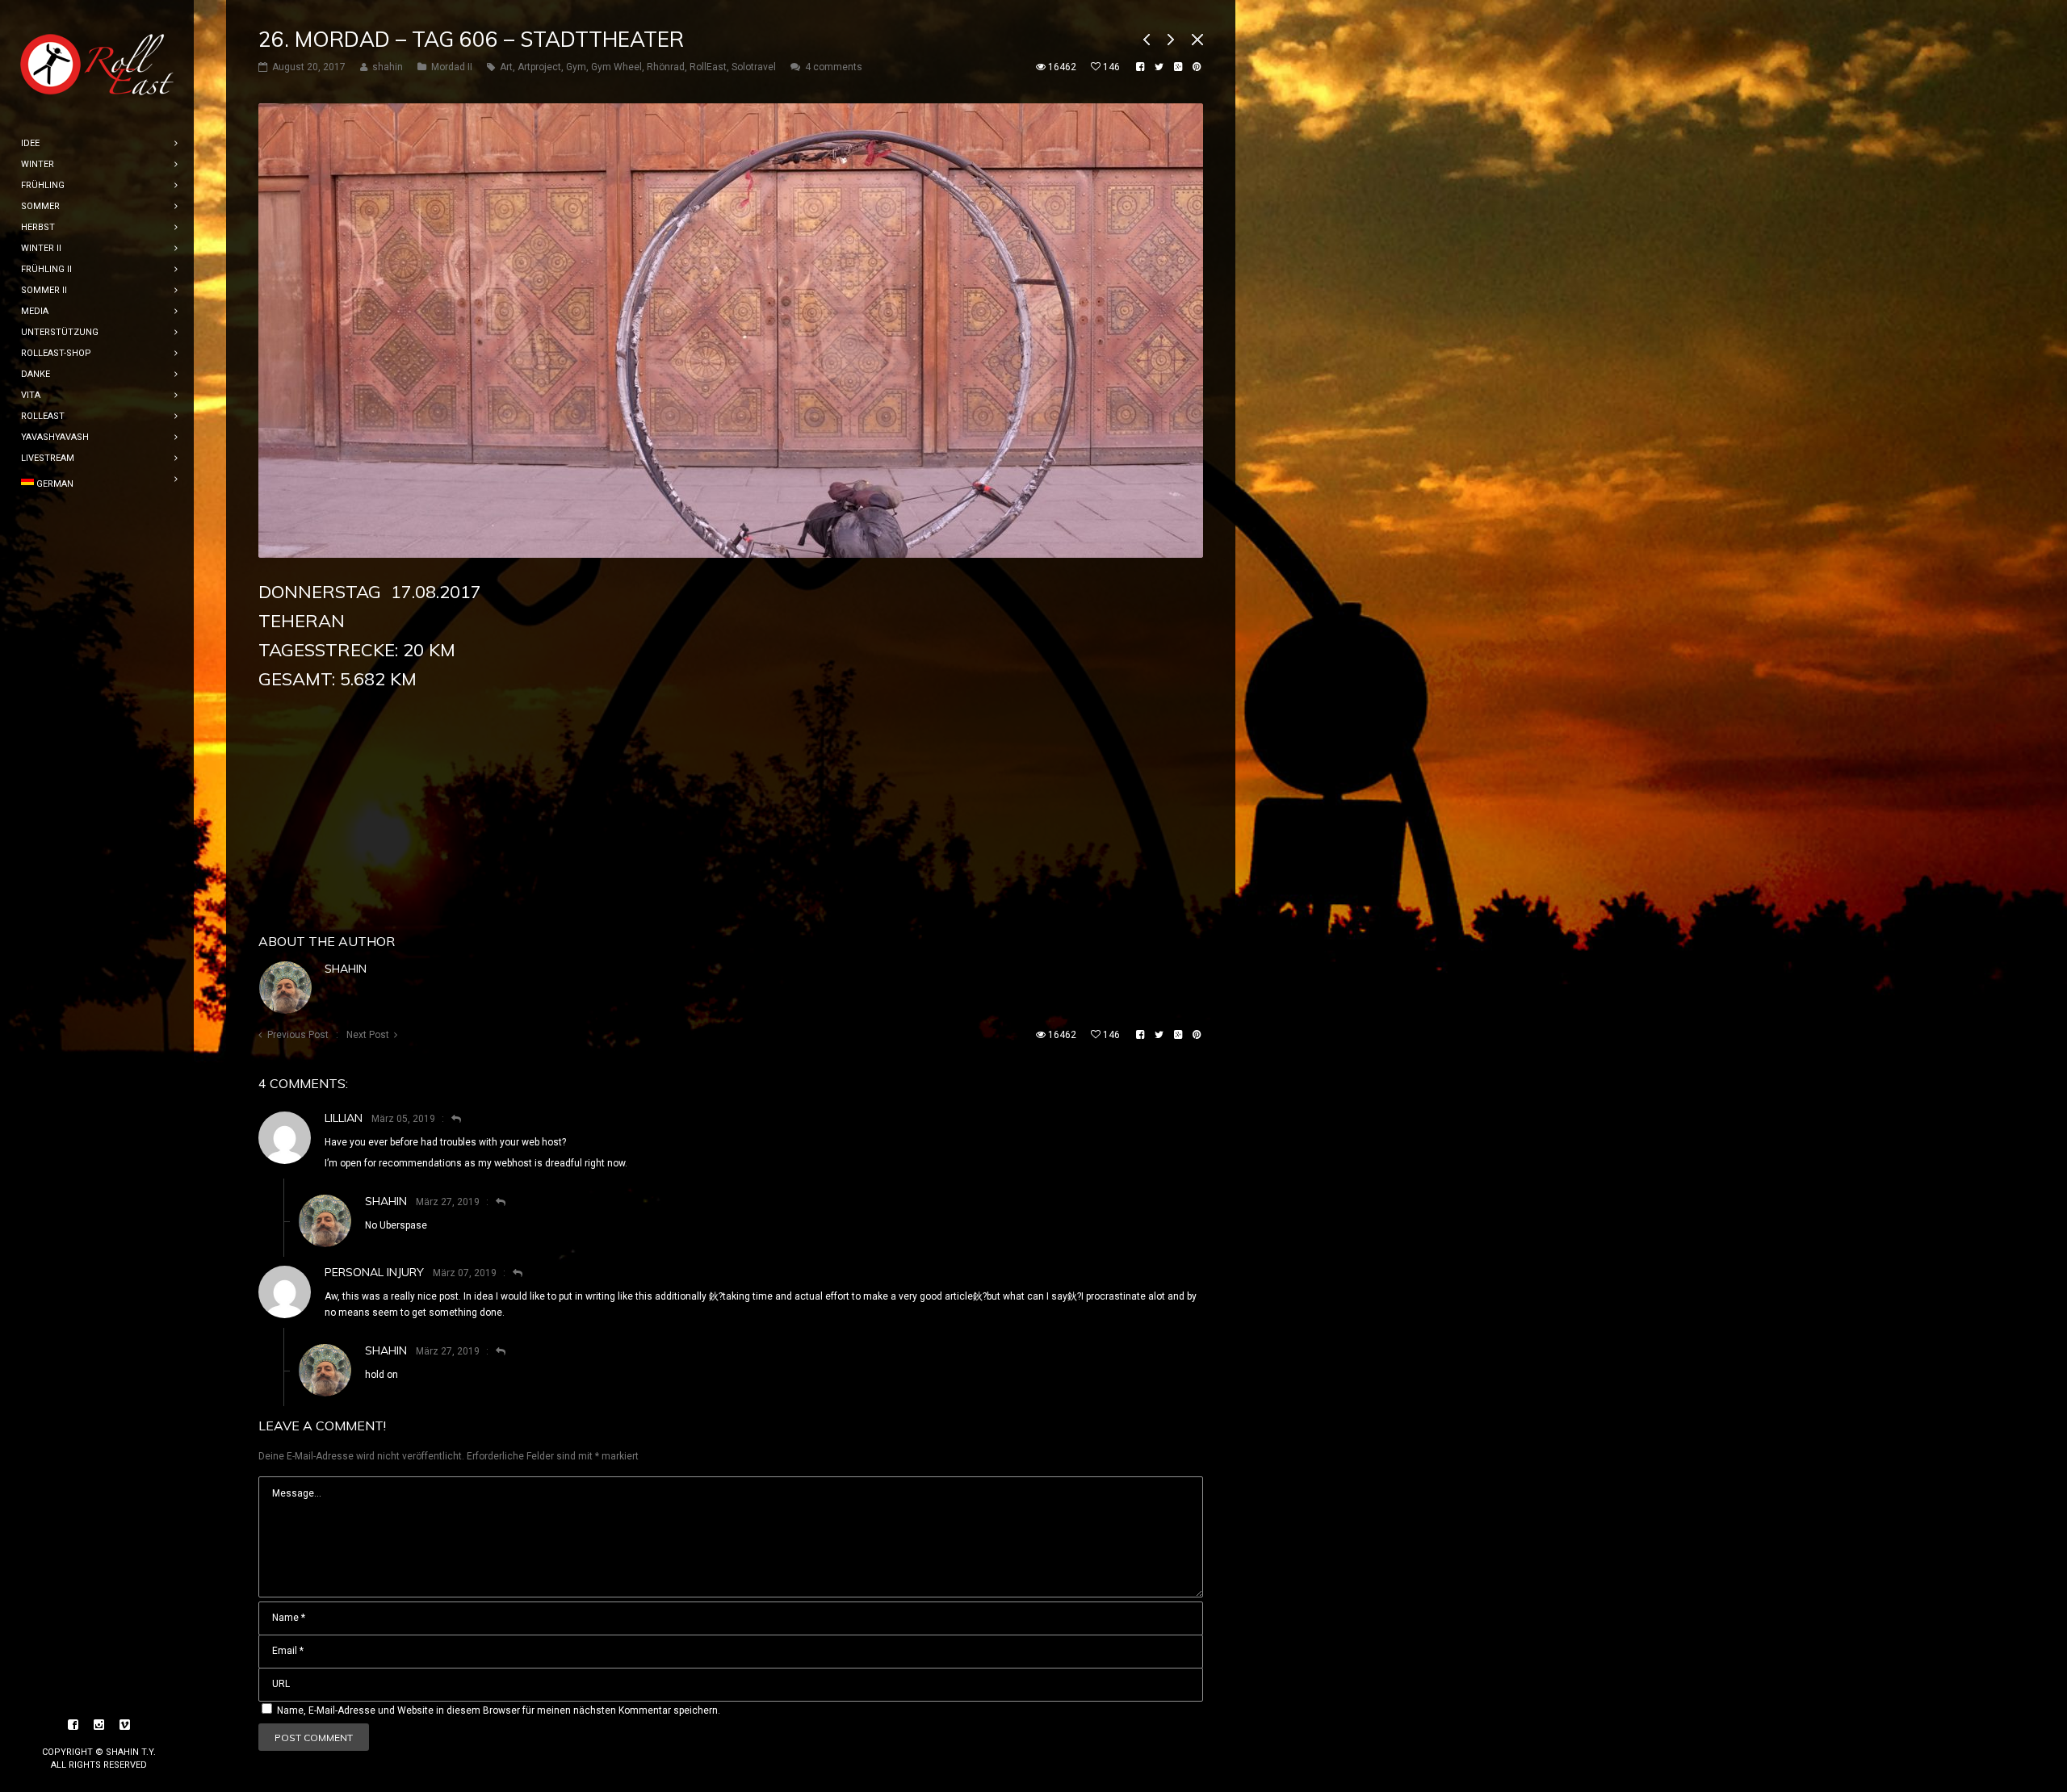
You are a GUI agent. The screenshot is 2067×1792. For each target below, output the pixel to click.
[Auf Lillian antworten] (449, 1119)
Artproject (539, 67)
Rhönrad (666, 67)
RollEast (708, 67)
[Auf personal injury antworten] (511, 1273)
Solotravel (754, 67)
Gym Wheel (616, 67)
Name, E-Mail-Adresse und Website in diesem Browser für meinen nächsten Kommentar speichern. (499, 1710)
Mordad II (452, 67)
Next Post (368, 1035)
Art (506, 67)
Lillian (344, 1118)
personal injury (374, 1272)
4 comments (834, 67)
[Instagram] (99, 1725)
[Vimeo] (125, 1725)
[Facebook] (73, 1725)
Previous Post (298, 1035)
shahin (346, 969)
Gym (576, 67)
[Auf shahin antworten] (494, 1202)
